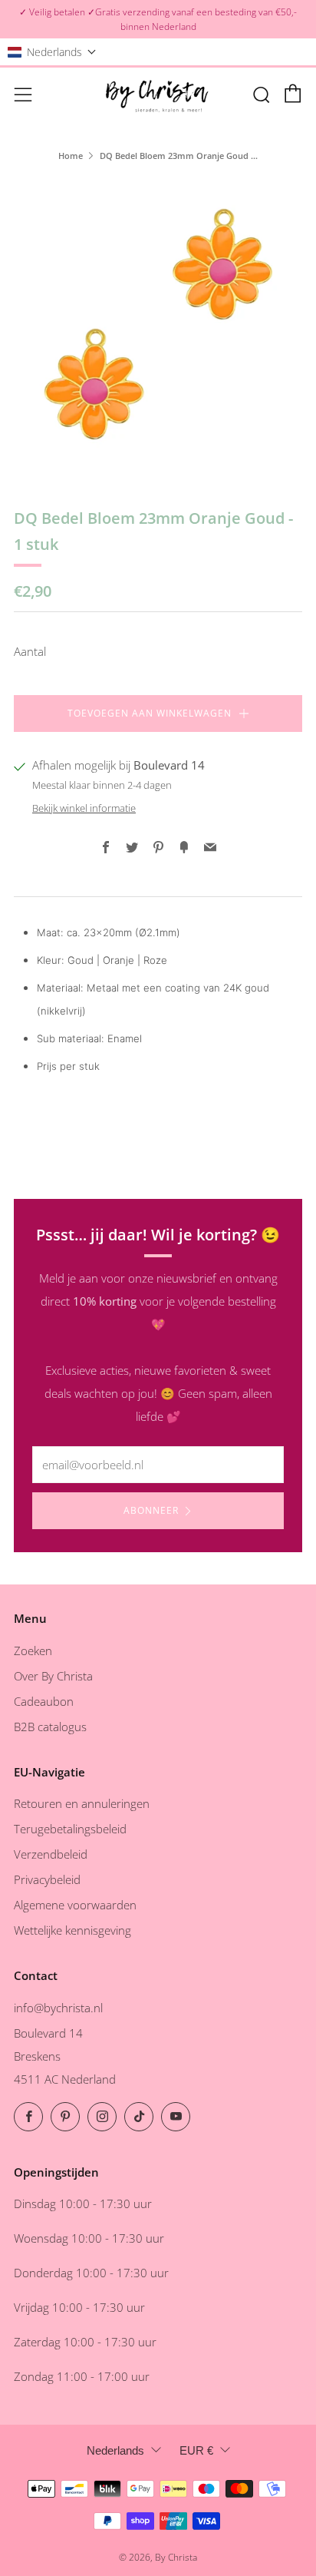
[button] (52, 52)
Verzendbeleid (51, 1854)
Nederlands (115, 2450)
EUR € (196, 2450)
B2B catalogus (50, 1727)
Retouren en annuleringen (82, 1803)
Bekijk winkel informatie (84, 808)
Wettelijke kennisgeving (72, 1930)
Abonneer (151, 1510)
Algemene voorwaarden (75, 1905)
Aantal (30, 651)
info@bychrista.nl (58, 2008)
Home (71, 156)
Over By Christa (53, 1676)
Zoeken (33, 1651)
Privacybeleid (47, 1879)
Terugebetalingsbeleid (70, 1829)
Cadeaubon (44, 1701)
